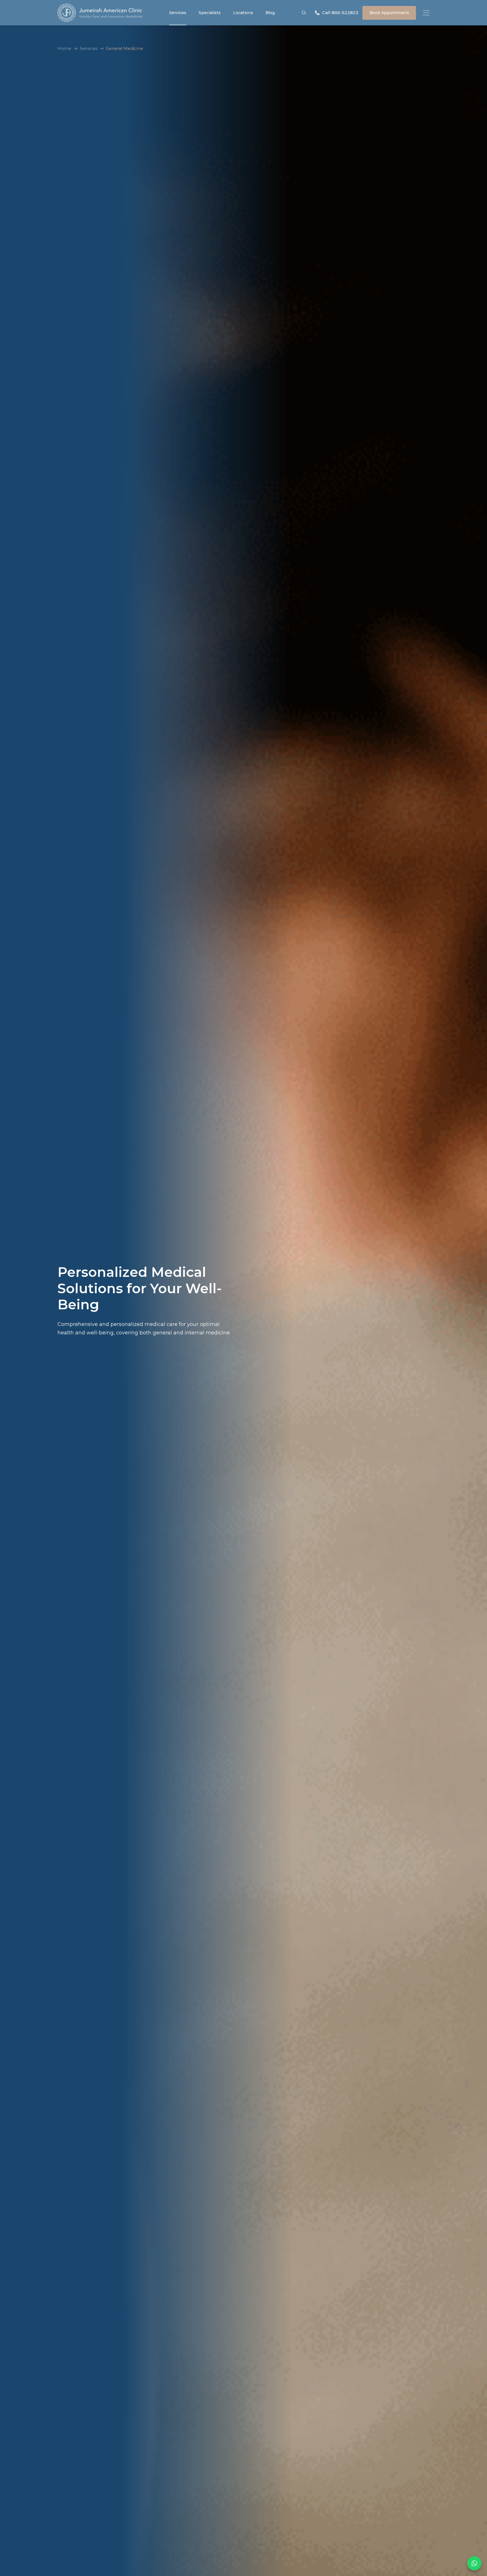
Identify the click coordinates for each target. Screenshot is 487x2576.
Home (64, 48)
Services (178, 13)
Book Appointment (389, 13)
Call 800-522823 (340, 13)
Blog (270, 13)
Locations (243, 13)
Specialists (210, 13)
